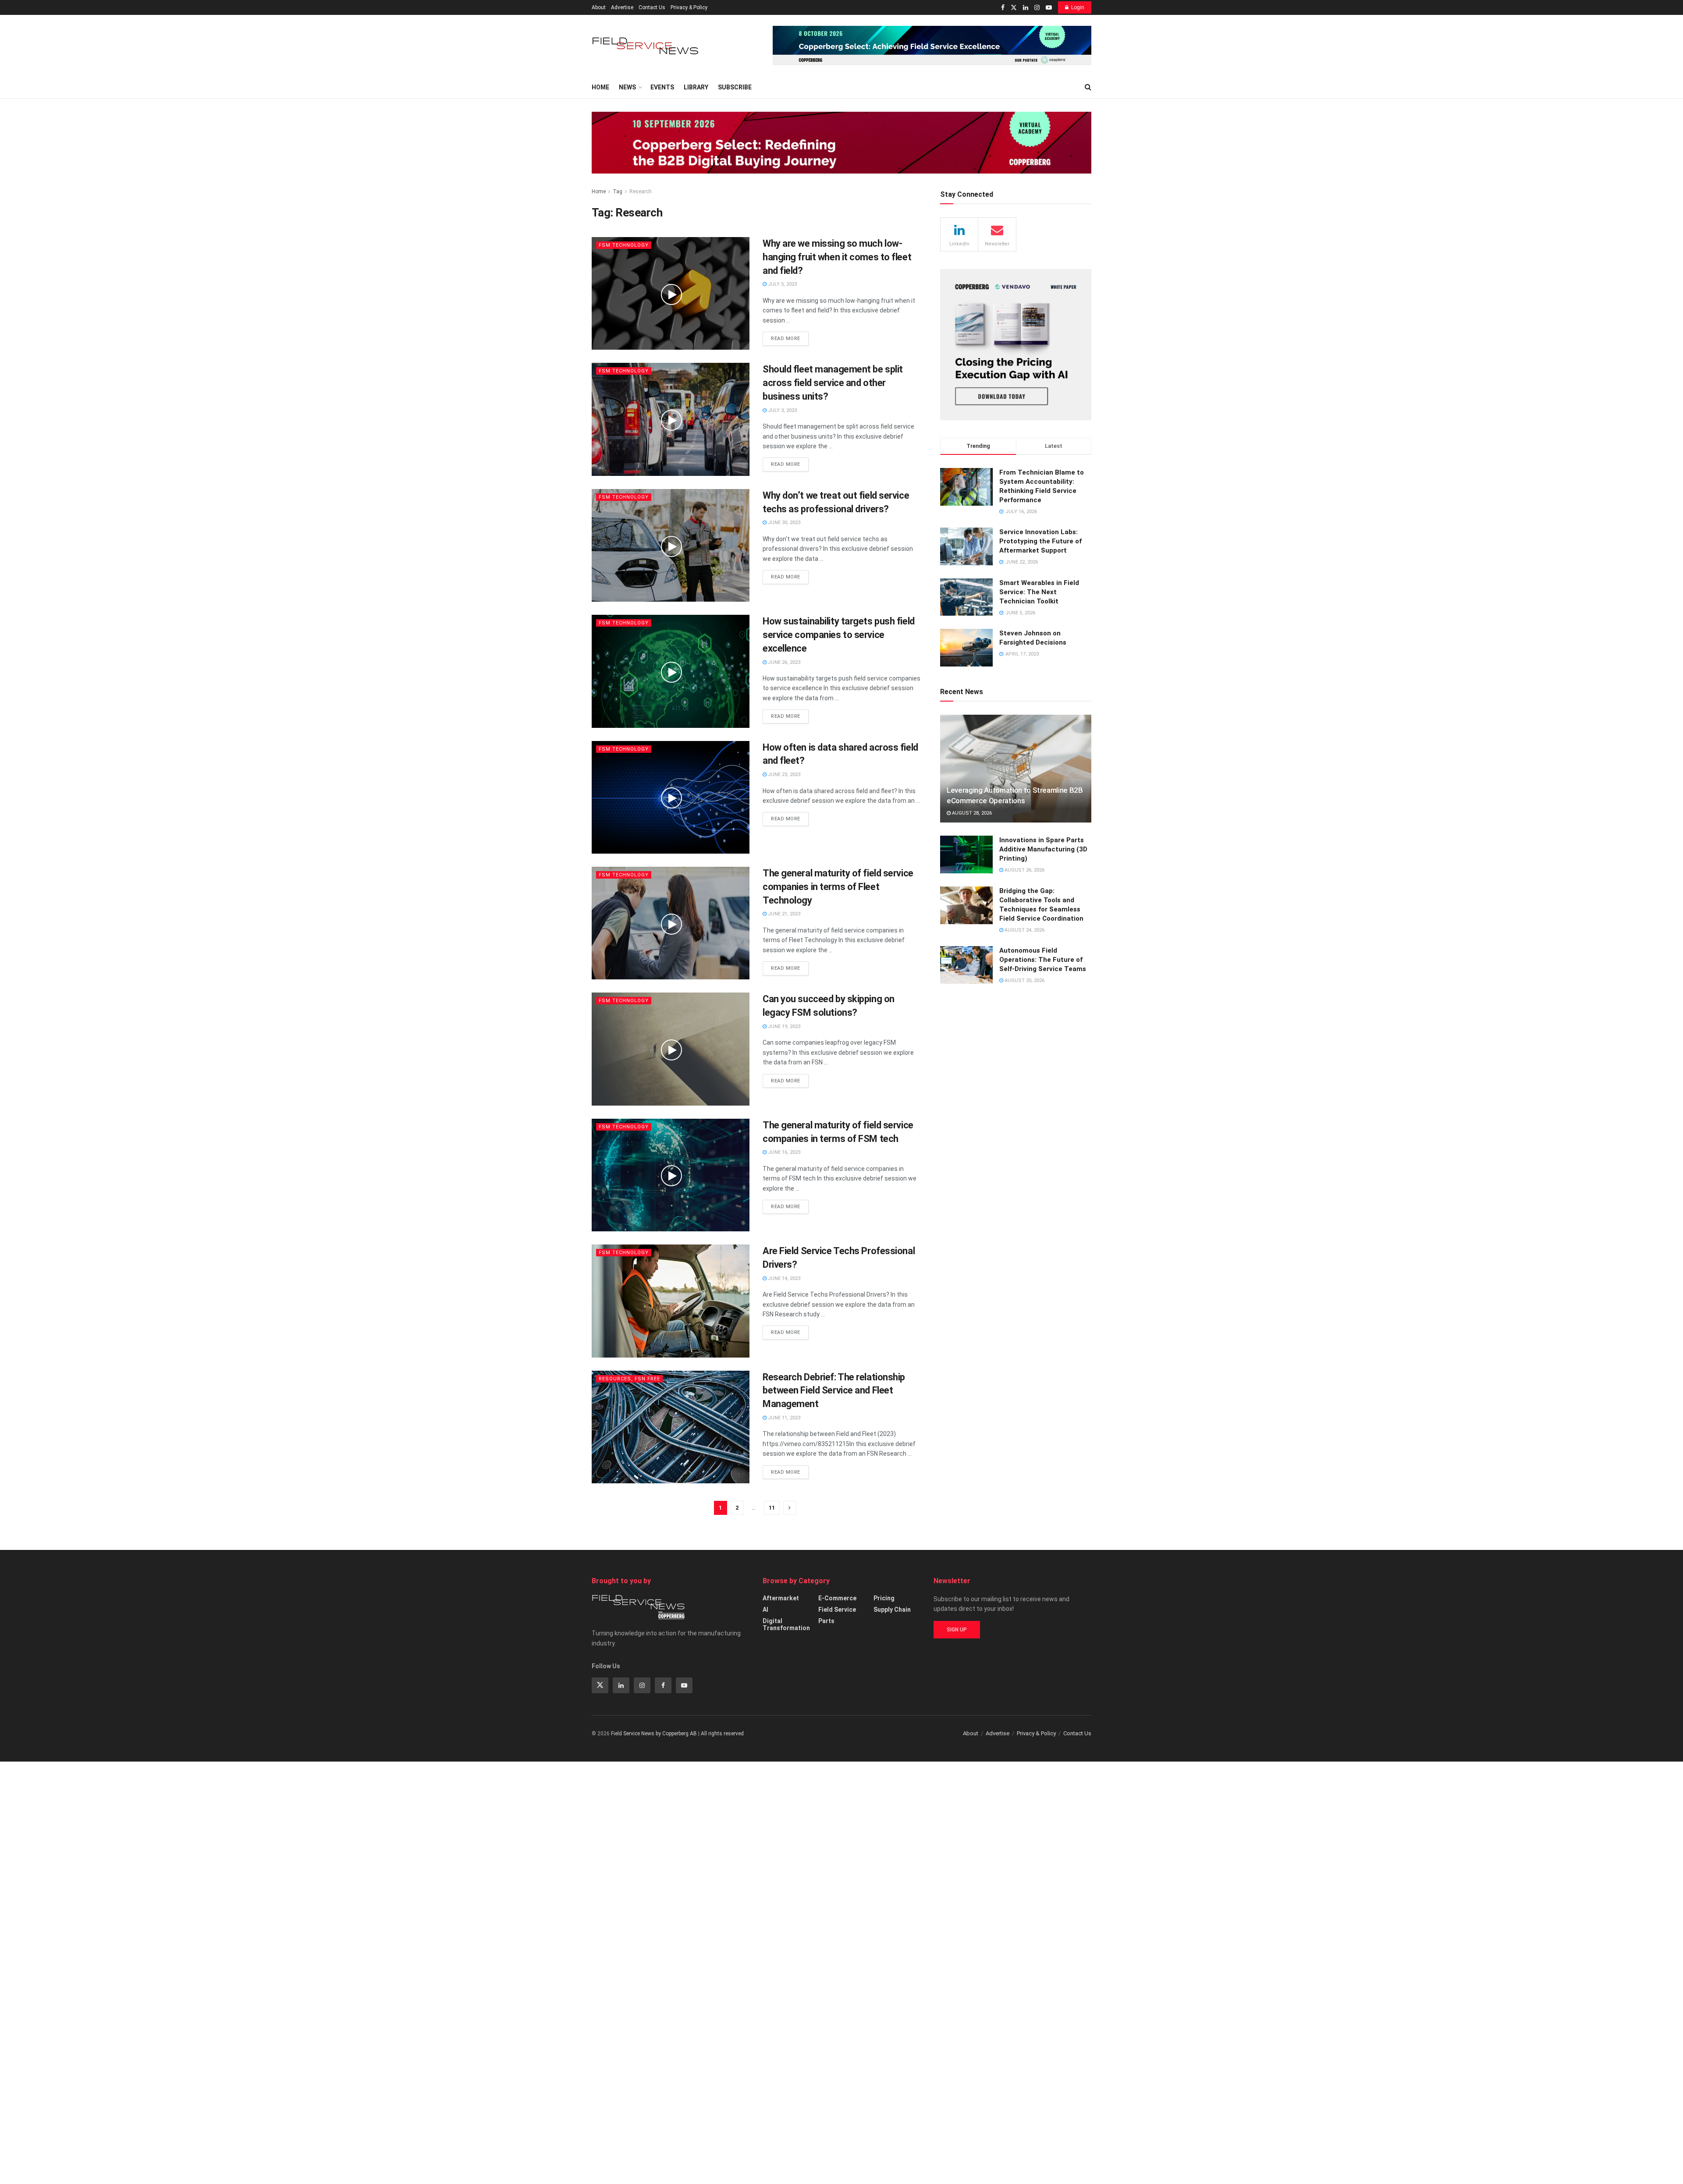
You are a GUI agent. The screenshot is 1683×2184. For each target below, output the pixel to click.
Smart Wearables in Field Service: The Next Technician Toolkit (1039, 592)
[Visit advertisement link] (932, 46)
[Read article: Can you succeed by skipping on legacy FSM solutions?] (671, 1049)
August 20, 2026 (1024, 980)
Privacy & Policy (689, 7)
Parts (826, 1621)
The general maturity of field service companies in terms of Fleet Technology (838, 887)
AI (765, 1610)
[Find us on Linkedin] (621, 1685)
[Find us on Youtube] (1049, 8)
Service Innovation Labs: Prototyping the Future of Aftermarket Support (1040, 541)
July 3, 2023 (782, 410)
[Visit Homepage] (646, 46)
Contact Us (652, 7)
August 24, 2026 (1024, 930)
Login (1078, 7)
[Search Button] (1088, 87)
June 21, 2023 (783, 914)
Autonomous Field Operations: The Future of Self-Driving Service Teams (1043, 960)
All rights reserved (722, 1734)
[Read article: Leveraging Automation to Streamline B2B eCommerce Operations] (1016, 769)
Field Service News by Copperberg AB (654, 1734)
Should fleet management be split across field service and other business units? (833, 383)
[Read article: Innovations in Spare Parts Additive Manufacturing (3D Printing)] (966, 854)
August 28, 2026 (971, 813)
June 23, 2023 (783, 775)
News (627, 87)
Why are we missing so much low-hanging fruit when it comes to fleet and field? (837, 257)
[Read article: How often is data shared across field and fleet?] (671, 797)
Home (600, 87)
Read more (790, 337)
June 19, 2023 (783, 1026)
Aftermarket (781, 1598)
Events (662, 87)
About (599, 7)
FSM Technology (624, 245)
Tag (618, 191)
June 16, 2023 (783, 1152)
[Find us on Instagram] (1037, 8)
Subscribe (735, 87)
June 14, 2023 (783, 1278)
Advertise (622, 7)
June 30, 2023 (783, 523)
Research (641, 191)
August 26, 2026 (1024, 870)
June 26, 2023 (783, 662)
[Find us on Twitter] (1014, 8)
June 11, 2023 (783, 1418)
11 (772, 1508)
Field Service (837, 1610)
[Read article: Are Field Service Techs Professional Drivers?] (671, 1301)
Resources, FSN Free (629, 1379)
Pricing (884, 1598)
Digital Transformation (786, 1624)
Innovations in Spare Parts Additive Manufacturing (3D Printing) (1043, 849)
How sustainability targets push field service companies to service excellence (839, 635)
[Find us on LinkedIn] (1026, 8)
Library (696, 87)
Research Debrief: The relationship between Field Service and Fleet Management (834, 1391)
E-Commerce (837, 1598)
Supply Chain (892, 1610)
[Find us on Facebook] (1003, 8)
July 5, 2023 (782, 284)
